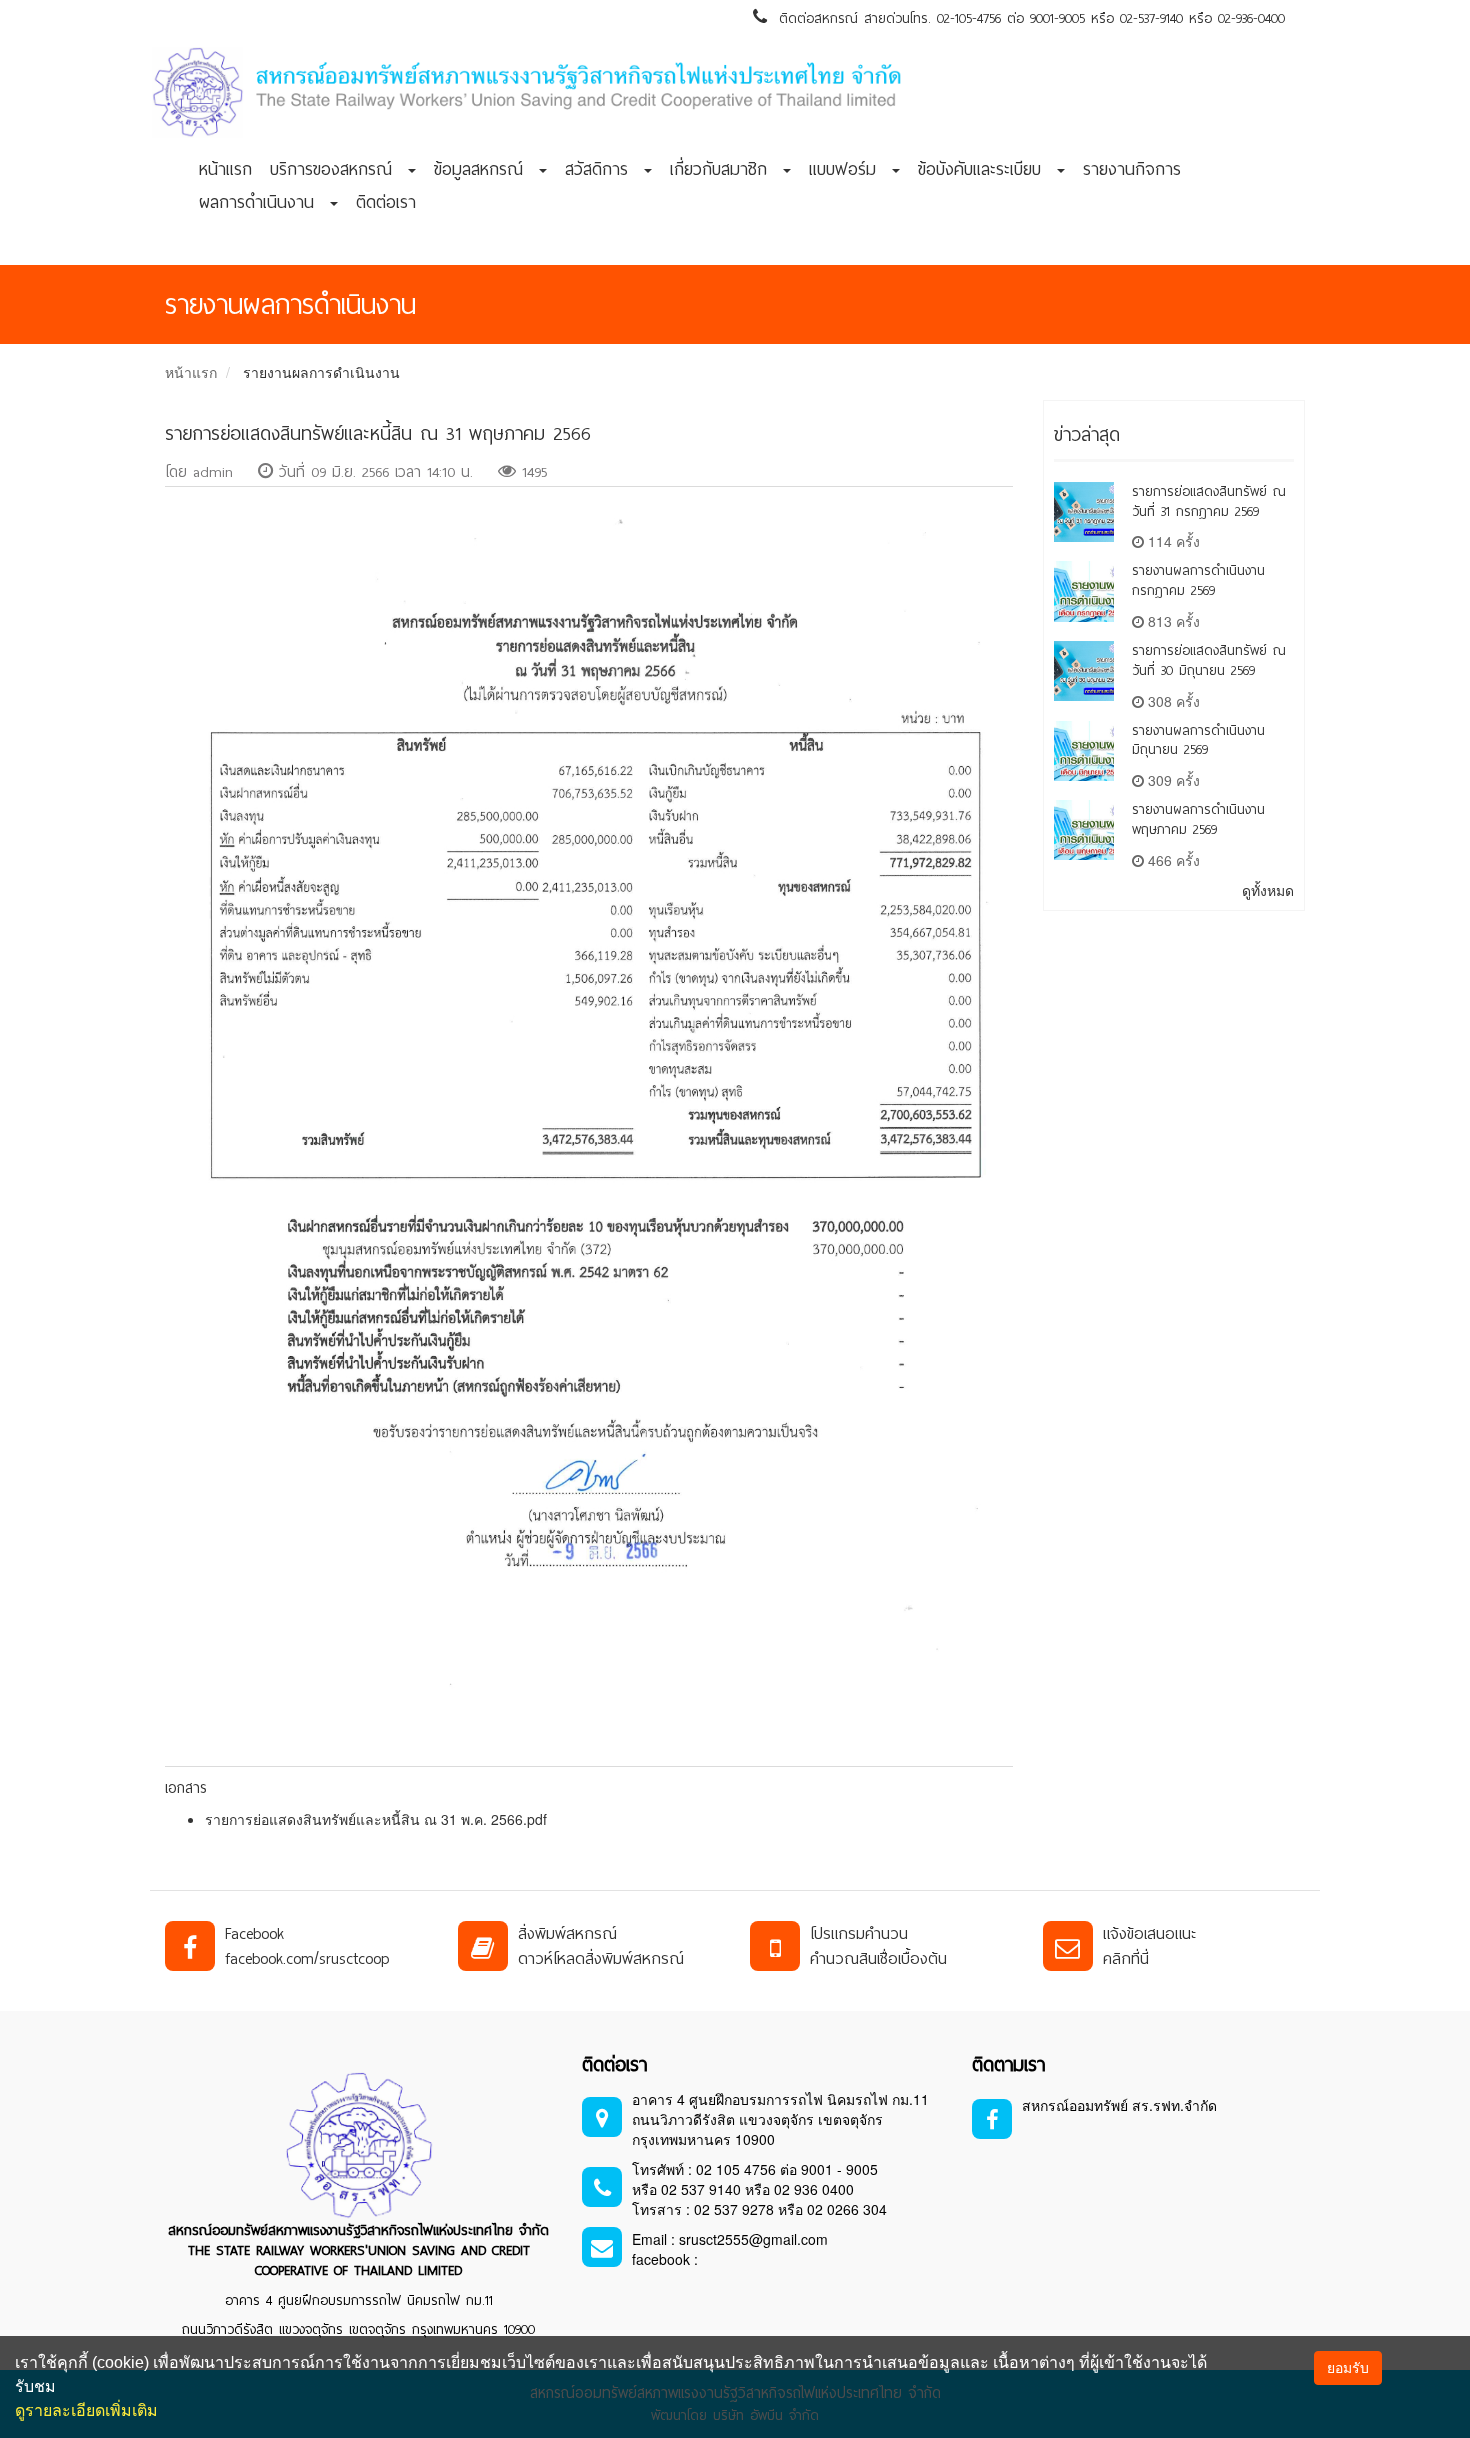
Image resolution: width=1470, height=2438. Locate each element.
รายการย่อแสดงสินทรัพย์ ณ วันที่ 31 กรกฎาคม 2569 (1209, 501)
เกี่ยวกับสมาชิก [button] (725, 169)
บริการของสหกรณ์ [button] (338, 169)
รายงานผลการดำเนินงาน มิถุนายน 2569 (1198, 740)
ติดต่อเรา (386, 202)
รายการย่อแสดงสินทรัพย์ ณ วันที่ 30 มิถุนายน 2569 (1209, 660)
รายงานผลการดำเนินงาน (321, 372)
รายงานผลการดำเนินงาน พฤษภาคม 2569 (1198, 819)
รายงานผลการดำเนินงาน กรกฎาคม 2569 (1198, 580)
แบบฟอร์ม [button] (849, 169)
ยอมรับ (1348, 2368)
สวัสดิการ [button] (603, 169)
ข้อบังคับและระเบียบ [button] (986, 169)
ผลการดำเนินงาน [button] (263, 202)
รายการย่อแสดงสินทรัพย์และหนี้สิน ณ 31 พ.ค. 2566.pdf (376, 1819)
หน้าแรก (225, 169)
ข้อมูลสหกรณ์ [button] (485, 169)
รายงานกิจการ (1132, 169)
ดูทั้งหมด (1268, 890)
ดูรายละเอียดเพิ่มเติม (86, 2410)
